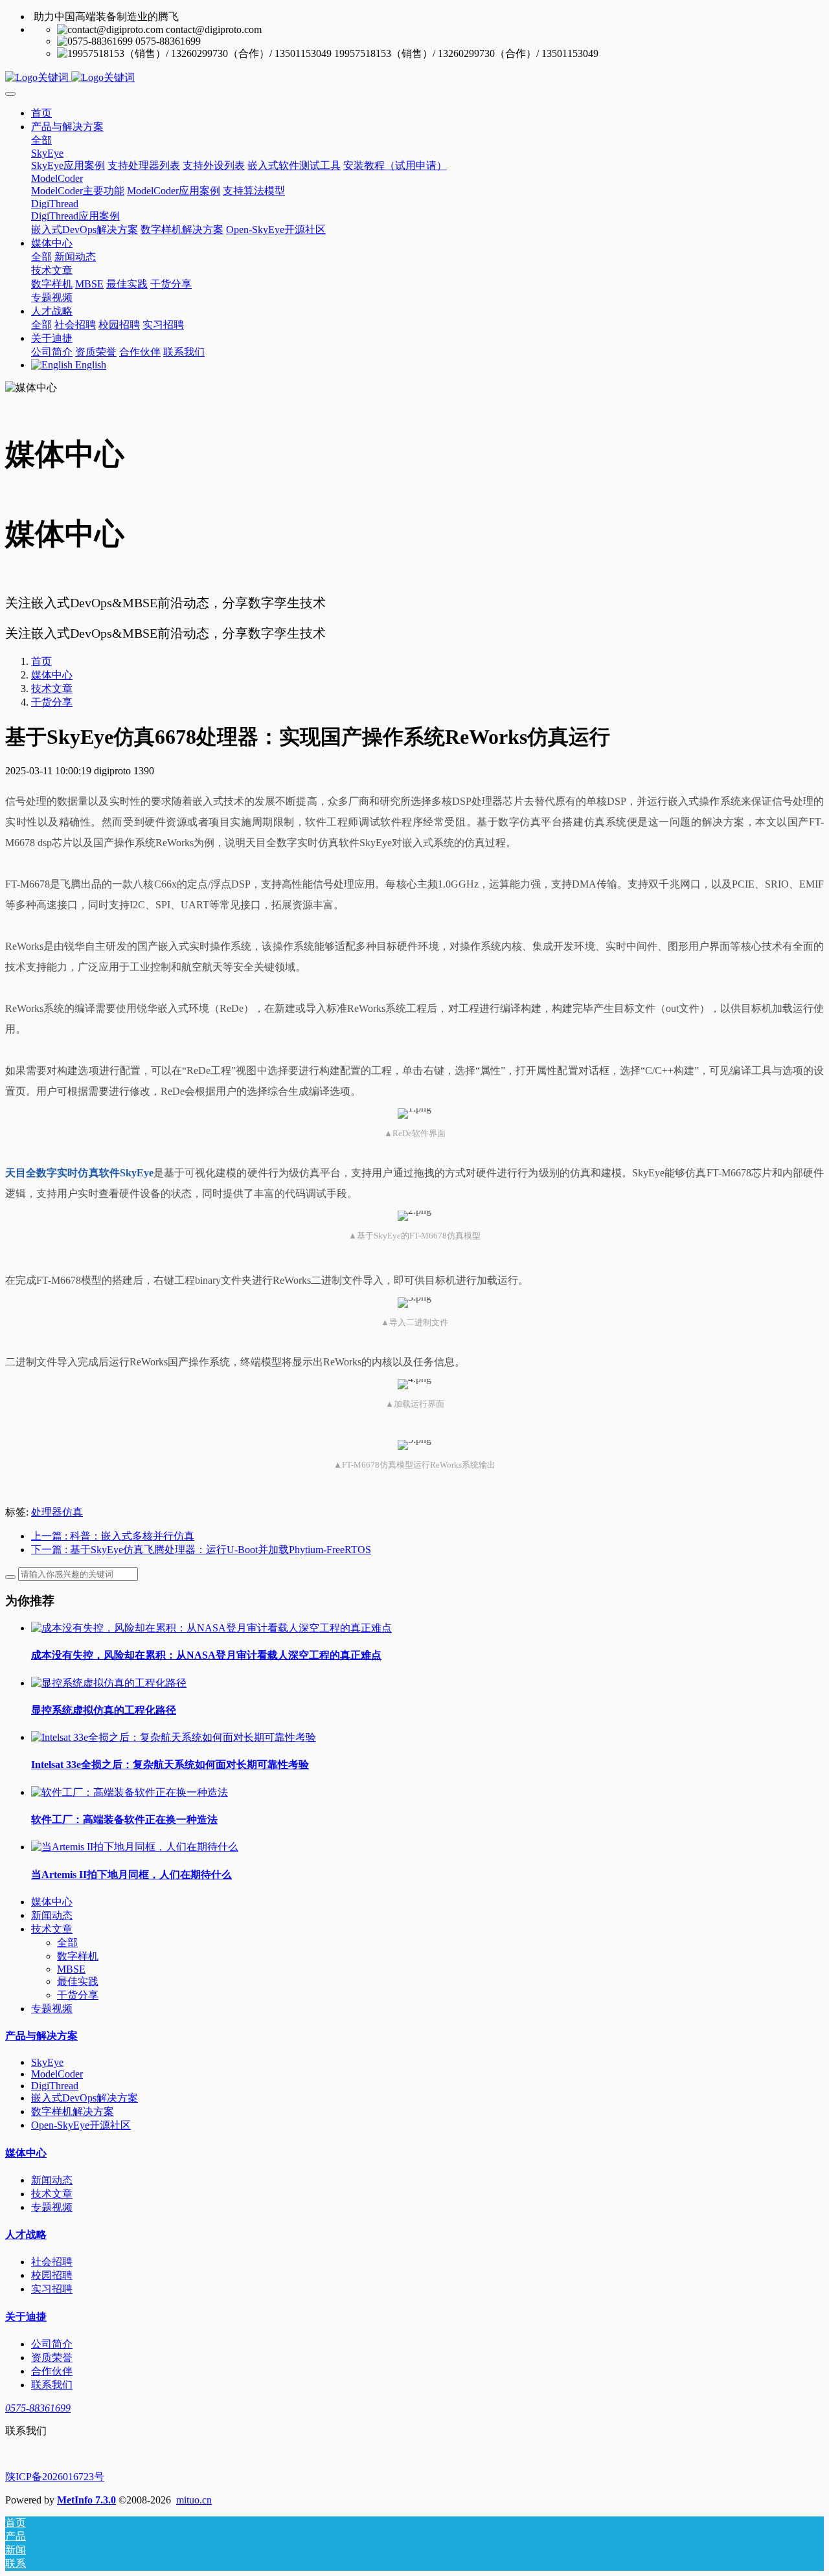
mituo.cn (194, 2500)
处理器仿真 (57, 1512)
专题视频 (52, 2009)
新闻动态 (52, 1915)
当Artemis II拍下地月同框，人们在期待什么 (131, 1875)
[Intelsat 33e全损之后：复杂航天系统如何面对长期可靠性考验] (174, 1737)
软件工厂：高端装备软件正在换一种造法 (124, 1820)
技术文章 (52, 689)
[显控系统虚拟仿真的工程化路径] (109, 1683)
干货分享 (52, 702)
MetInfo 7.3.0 (86, 2500)
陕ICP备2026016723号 (55, 2477)
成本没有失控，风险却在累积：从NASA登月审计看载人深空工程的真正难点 (206, 1655)
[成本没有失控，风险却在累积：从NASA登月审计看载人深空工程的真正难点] (211, 1628)
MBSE (71, 1969)
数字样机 (78, 1956)
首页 (41, 113)
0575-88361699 (38, 2408)
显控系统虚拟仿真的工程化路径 (104, 1710)
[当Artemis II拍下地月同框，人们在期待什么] (135, 1847)
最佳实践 (78, 1981)
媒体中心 (52, 675)
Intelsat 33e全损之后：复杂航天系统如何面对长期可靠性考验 (170, 1764)
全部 (41, 140)
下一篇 (201, 1550)
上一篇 (113, 1536)
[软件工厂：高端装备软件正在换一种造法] (130, 1792)
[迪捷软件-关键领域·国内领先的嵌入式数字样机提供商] (414, 78)
